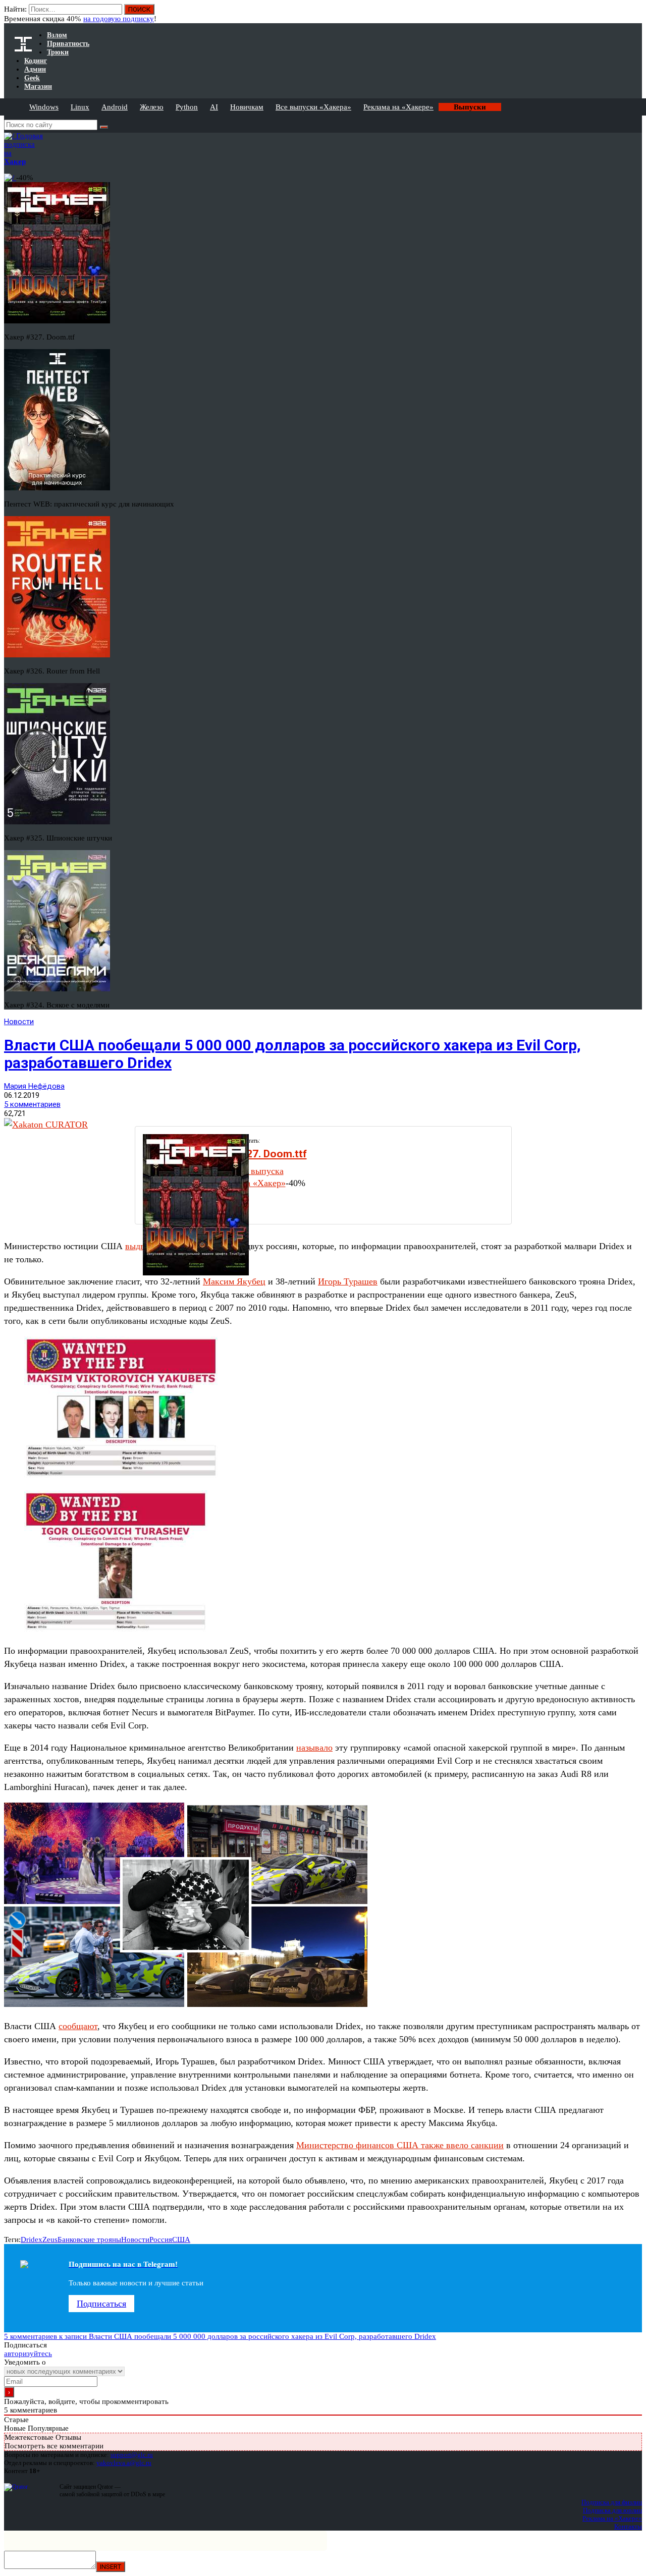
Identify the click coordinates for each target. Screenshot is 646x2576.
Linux (80, 107)
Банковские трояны (89, 2239)
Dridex (32, 2239)
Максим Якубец (234, 1281)
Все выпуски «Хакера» (313, 107)
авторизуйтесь (28, 2354)
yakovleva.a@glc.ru (124, 2463)
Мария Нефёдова (34, 1086)
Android (115, 107)
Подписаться (101, 2304)
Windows (44, 107)
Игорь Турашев (348, 1281)
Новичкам (247, 107)
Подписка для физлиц (612, 2502)
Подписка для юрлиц (612, 2510)
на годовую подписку (119, 19)
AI (214, 107)
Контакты (628, 2526)
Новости (19, 1022)
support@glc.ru (132, 2455)
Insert (111, 2567)
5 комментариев (32, 1104)
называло (314, 1748)
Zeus (50, 2239)
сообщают (78, 2026)
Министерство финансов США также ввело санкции (400, 2145)
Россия (161, 2239)
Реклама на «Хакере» (398, 107)
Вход (635, 14)
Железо (152, 107)
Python (187, 107)
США (181, 2239)
